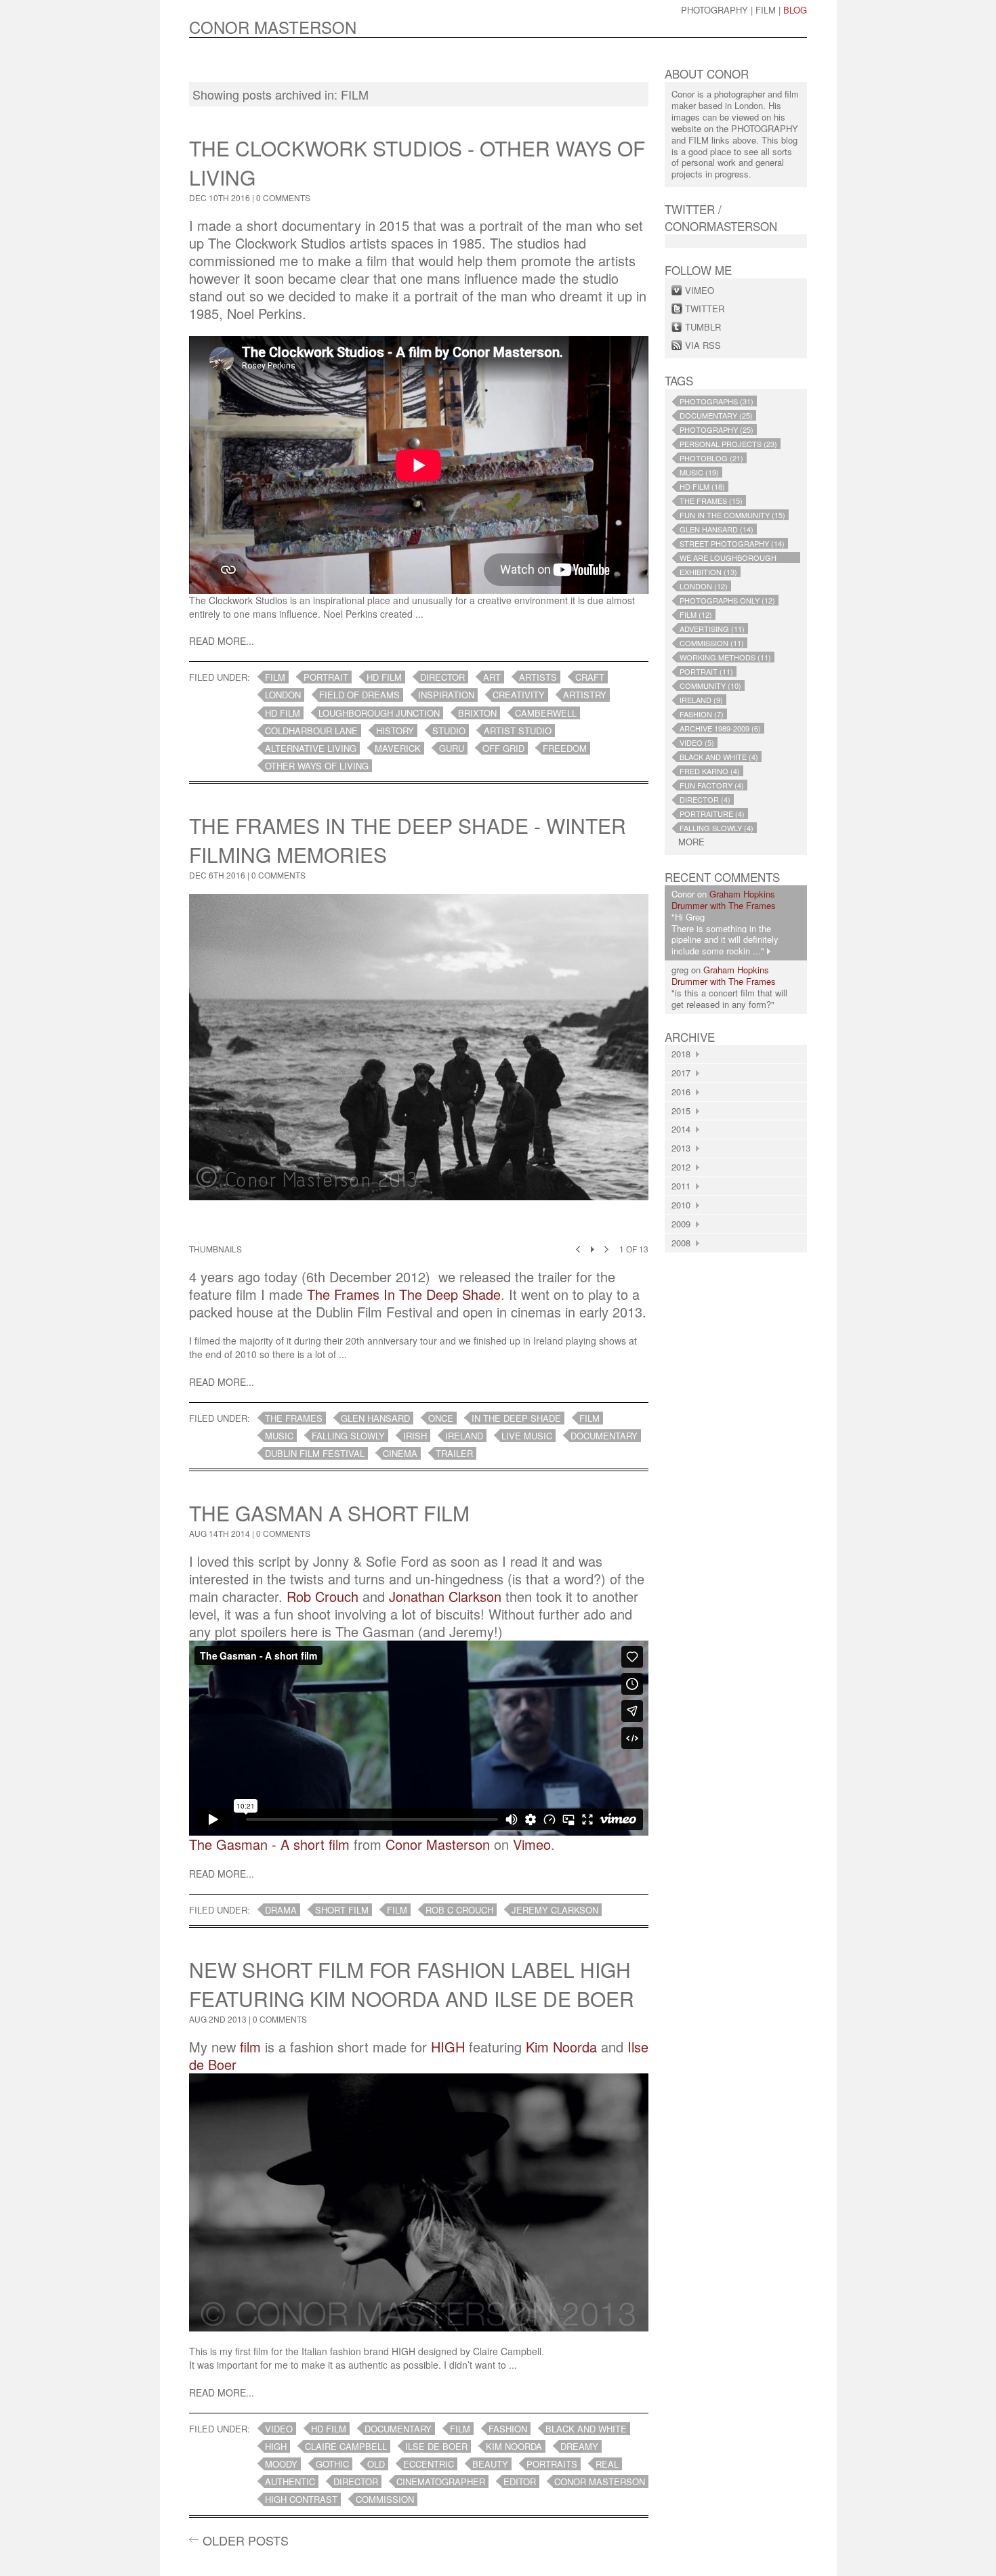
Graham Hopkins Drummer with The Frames (724, 900)
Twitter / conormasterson (721, 217)
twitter (705, 309)
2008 (684, 1243)
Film (766, 10)
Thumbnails (215, 1249)
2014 (684, 1129)
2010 (684, 1205)
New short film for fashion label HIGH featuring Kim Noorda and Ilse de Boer (412, 1984)
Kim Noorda (561, 2047)
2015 (684, 1111)
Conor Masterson (438, 1844)
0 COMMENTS (283, 197)
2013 (684, 1148)
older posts (246, 2540)
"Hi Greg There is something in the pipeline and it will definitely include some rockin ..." (725, 934)
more (691, 842)
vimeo (700, 290)
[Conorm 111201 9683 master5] (419, 1067)
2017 (684, 1073)
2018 (684, 1054)
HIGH (448, 2047)
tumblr (703, 327)
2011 (684, 1186)
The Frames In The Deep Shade (404, 1294)
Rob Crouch (323, 1596)
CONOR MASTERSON (273, 27)
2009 (684, 1224)
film (250, 2047)
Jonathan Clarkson (445, 1596)
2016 (684, 1092)
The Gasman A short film (329, 1513)
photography (714, 10)
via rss (703, 345)
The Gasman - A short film (269, 1844)
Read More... (222, 641)
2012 (684, 1167)
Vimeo (532, 1844)
